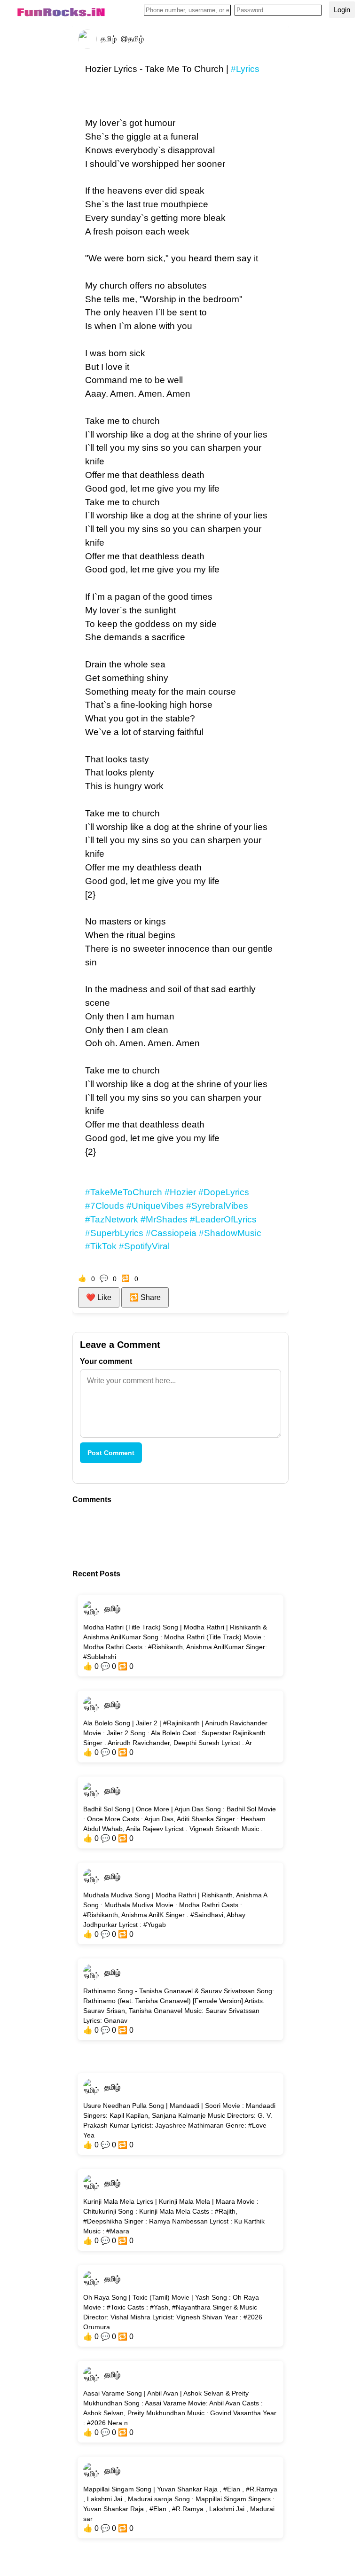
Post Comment (111, 1453)
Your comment (106, 1361)
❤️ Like (99, 1297)
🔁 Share (145, 1297)
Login (342, 10)
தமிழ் (112, 1609)
